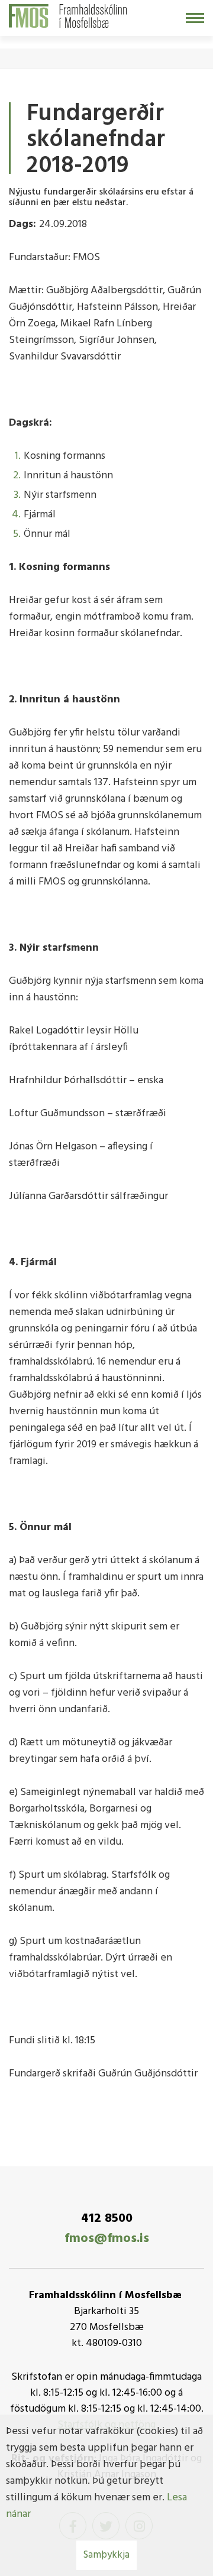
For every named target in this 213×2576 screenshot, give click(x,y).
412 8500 (107, 2219)
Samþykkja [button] (106, 2555)
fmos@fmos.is (107, 2239)
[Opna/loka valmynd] (195, 18)
